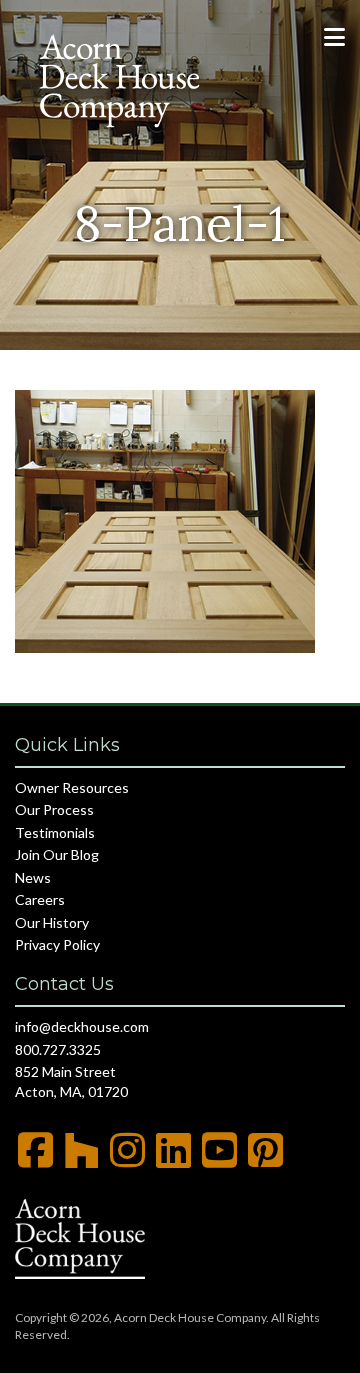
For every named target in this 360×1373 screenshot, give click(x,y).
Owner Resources (72, 787)
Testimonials (55, 832)
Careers (40, 899)
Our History (52, 922)
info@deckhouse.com (82, 1026)
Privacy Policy (57, 944)
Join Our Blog (57, 854)
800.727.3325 (58, 1049)
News (33, 877)
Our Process (54, 809)
